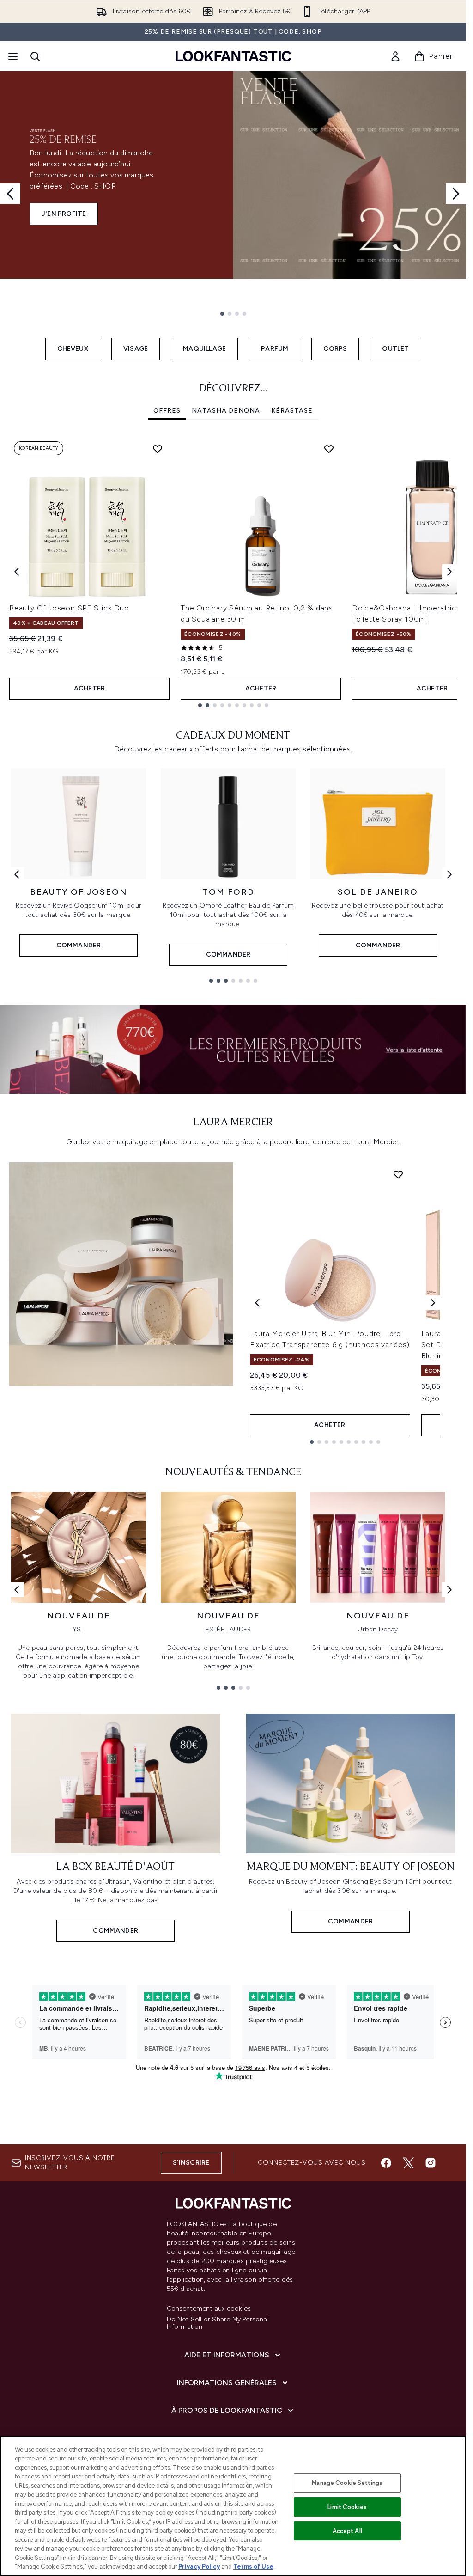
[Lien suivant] (449, 874)
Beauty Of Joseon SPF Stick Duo (69, 608)
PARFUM (275, 349)
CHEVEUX (73, 349)
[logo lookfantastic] (233, 56)
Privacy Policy (199, 2567)
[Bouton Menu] (12, 56)
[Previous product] (257, 1303)
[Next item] (449, 572)
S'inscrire (191, 2163)
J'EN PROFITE (64, 214)
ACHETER (89, 688)
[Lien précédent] (17, 874)
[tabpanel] (233, 572)
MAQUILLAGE (204, 349)
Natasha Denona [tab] (226, 411)
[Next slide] (456, 194)
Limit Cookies (347, 2507)
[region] (233, 2506)
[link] (395, 56)
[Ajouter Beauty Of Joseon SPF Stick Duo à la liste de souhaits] (158, 449)
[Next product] (433, 1303)
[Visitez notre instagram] (431, 2163)
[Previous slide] (10, 194)
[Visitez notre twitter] (408, 2163)
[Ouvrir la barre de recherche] (35, 56)
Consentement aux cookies (209, 2309)
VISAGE (136, 349)
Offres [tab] (167, 411)
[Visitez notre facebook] (386, 2163)
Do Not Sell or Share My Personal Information (218, 2323)
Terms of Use (253, 2567)
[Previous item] (17, 572)
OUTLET (395, 349)
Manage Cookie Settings (347, 2483)
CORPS (335, 349)
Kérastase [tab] (292, 411)
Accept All (347, 2531)
